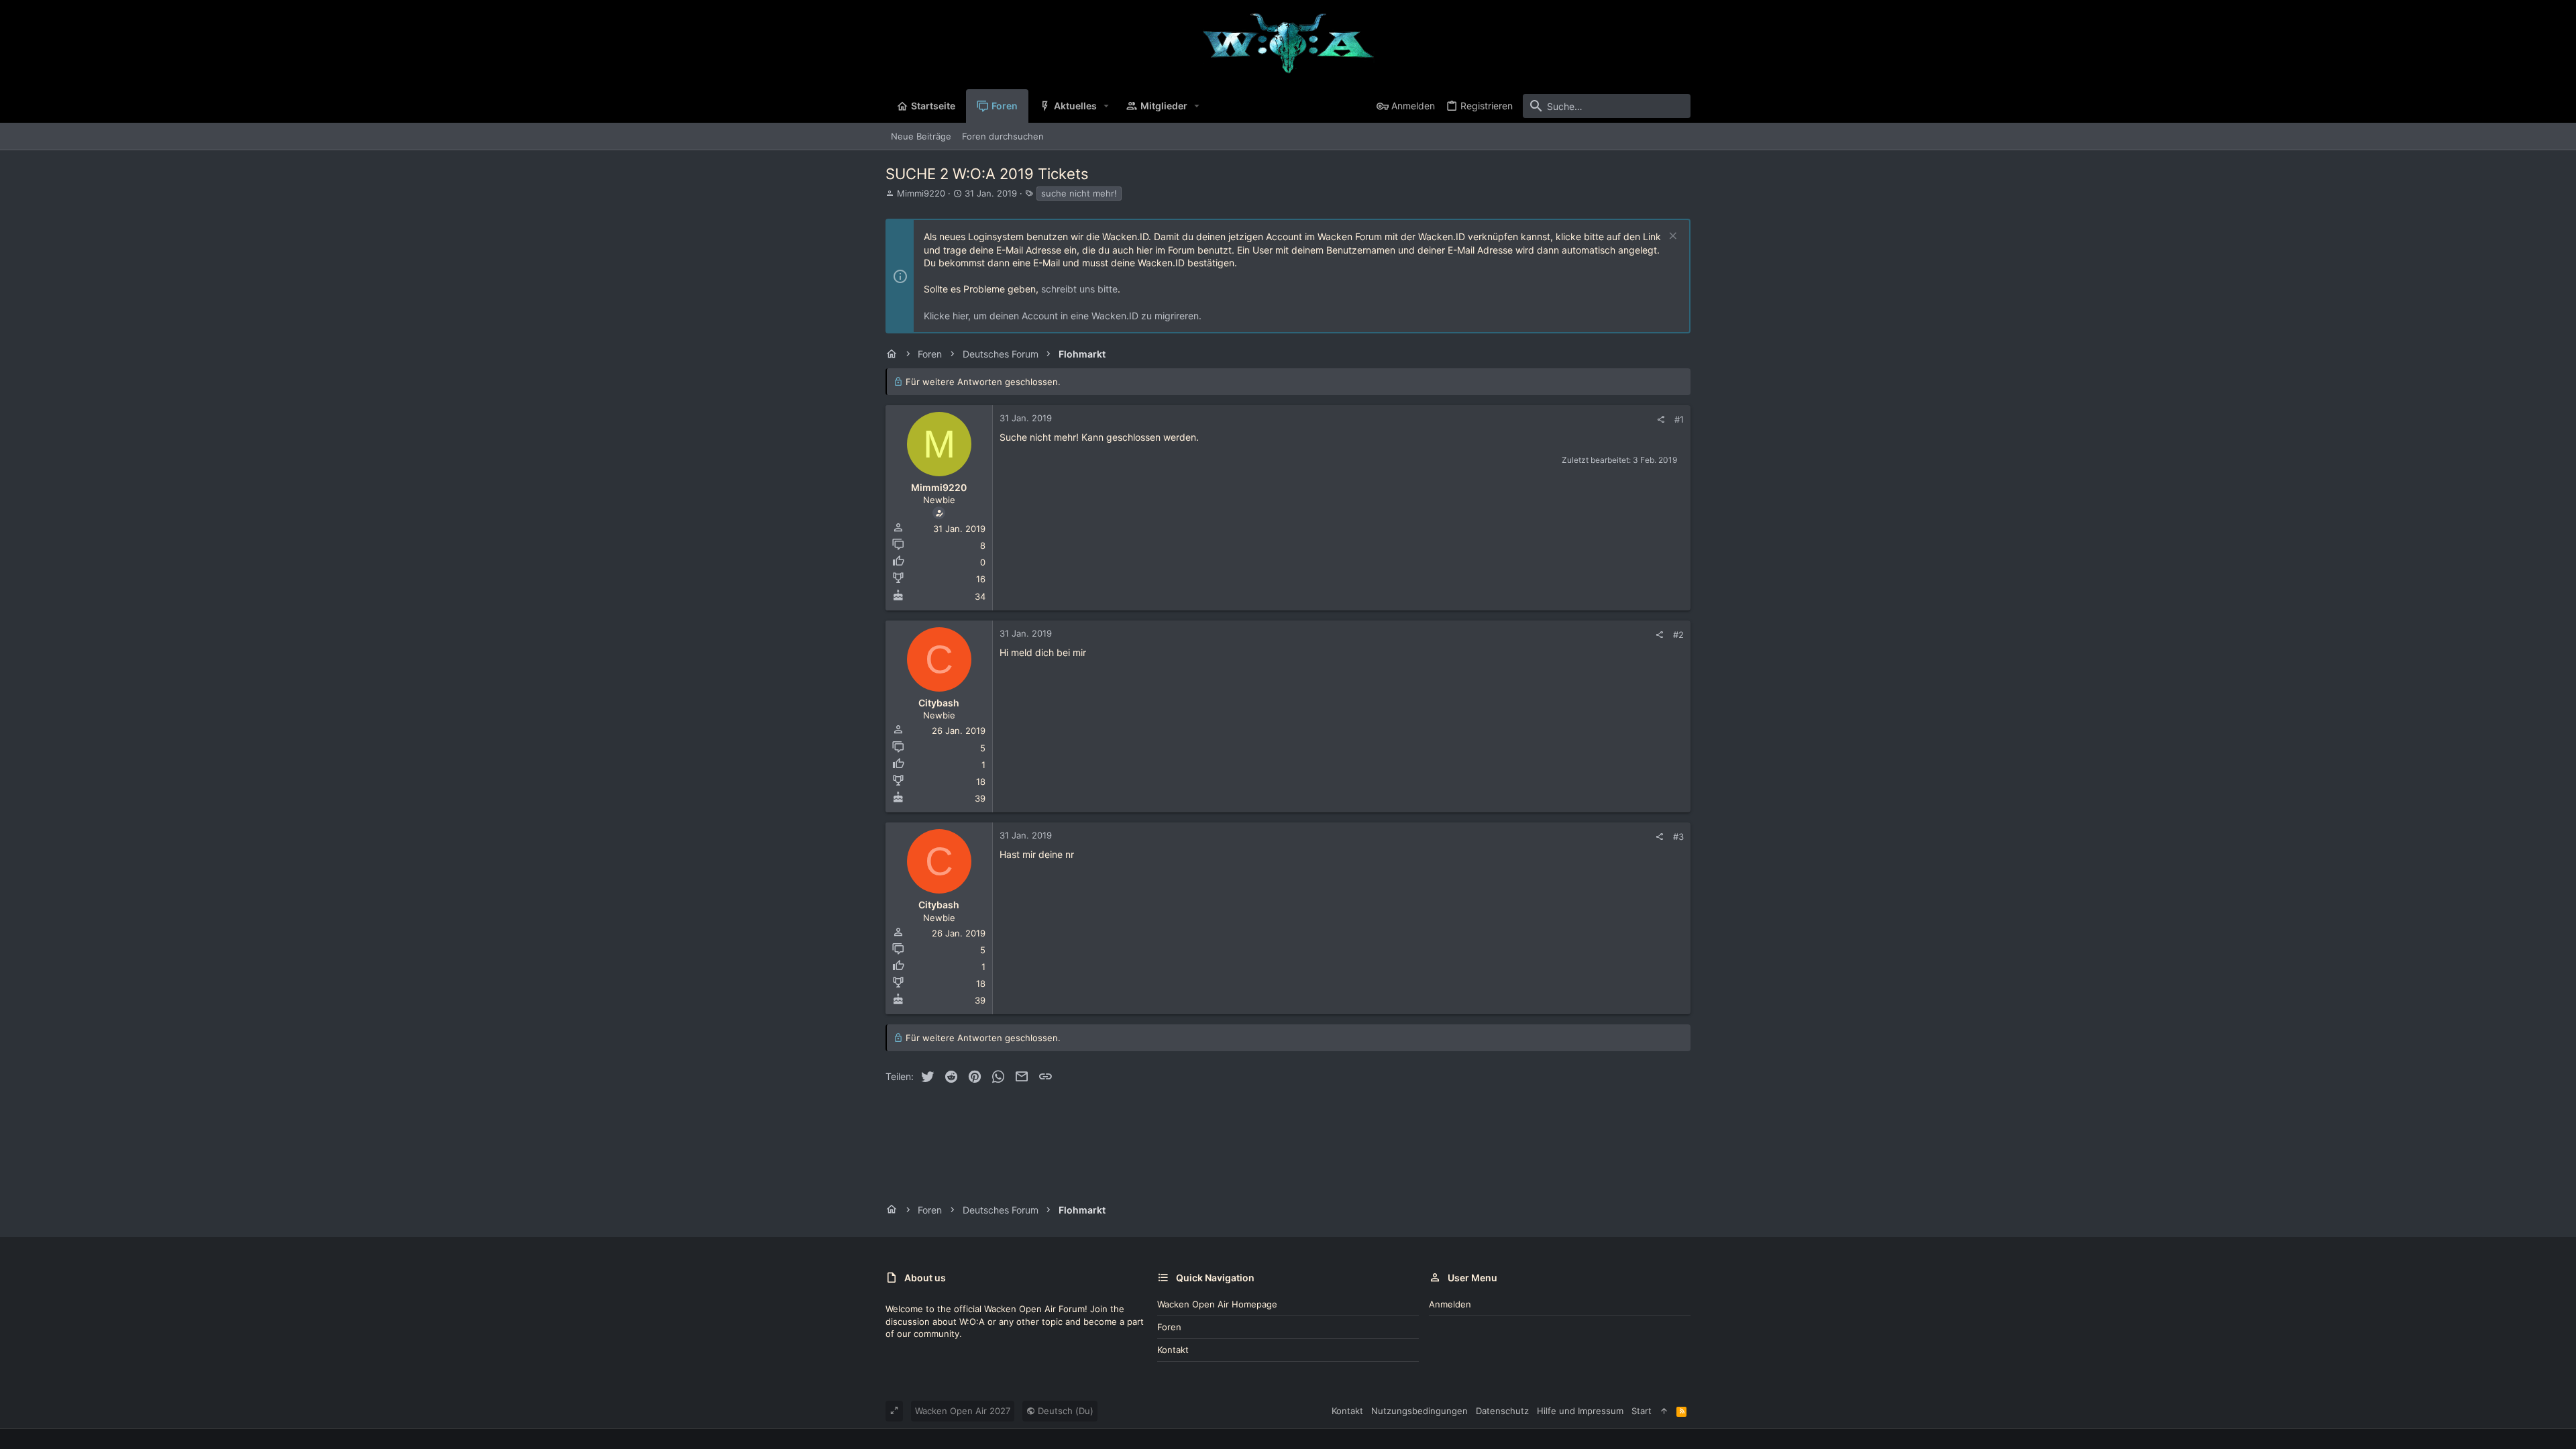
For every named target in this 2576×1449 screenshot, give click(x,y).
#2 (1678, 635)
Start (1642, 1411)
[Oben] (1664, 1411)
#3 (1678, 837)
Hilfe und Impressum (1580, 1411)
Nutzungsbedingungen (1419, 1411)
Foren (1169, 1327)
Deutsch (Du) (1064, 1411)
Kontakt (1173, 1350)
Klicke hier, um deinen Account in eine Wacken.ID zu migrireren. (1063, 316)
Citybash (939, 703)
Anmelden (1450, 1304)
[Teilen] (1661, 420)
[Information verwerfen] (1671, 237)
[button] (1107, 106)
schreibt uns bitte (1079, 289)
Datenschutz (1502, 1411)
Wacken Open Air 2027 (963, 1411)
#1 (1679, 419)
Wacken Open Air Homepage (1217, 1304)
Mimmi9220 (921, 193)
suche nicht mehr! (1079, 193)
